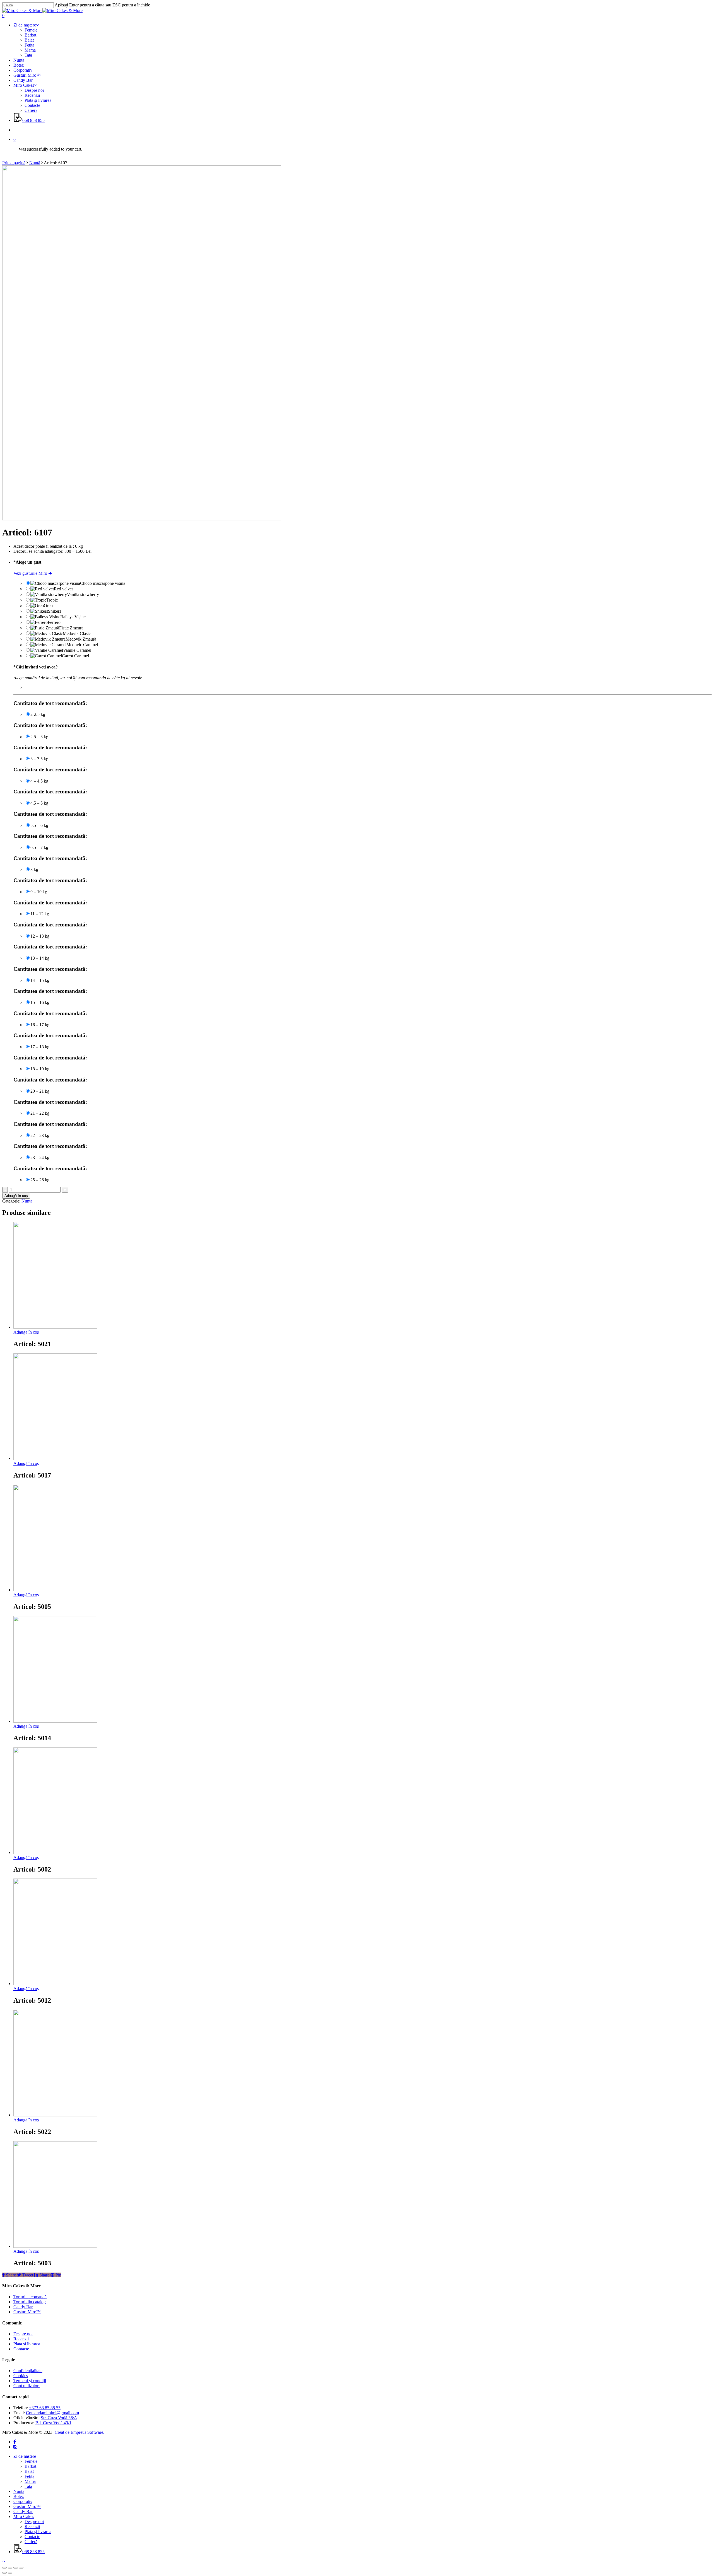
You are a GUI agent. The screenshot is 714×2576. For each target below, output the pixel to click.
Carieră (31, 2542)
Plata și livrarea (27, 2344)
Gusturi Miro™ (27, 2312)
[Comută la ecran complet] (16, 2568)
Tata (28, 2486)
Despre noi (23, 2334)
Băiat (29, 2471)
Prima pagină (14, 163)
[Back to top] (4, 2561)
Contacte (21, 2349)
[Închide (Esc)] (4, 2568)
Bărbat (30, 2466)
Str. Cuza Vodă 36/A (59, 2418)
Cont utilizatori (26, 2386)
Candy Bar (23, 2307)
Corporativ (23, 2501)
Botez (19, 2496)
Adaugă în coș (16, 1196)
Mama (30, 2481)
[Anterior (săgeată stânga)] (4, 2573)
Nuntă (35, 163)
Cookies (21, 2376)
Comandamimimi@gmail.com (52, 2413)
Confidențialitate (28, 2371)
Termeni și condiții (30, 2381)
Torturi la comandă (30, 2297)
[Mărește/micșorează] (21, 2568)
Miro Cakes (24, 2516)
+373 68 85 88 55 (45, 2408)
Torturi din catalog (30, 2302)
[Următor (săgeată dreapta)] (10, 2573)
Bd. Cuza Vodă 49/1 (53, 2423)
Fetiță (29, 2476)
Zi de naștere (25, 2456)
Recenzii (21, 2339)
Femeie (31, 2461)
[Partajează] (10, 2568)
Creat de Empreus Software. (79, 2432)
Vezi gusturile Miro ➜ (33, 573)
